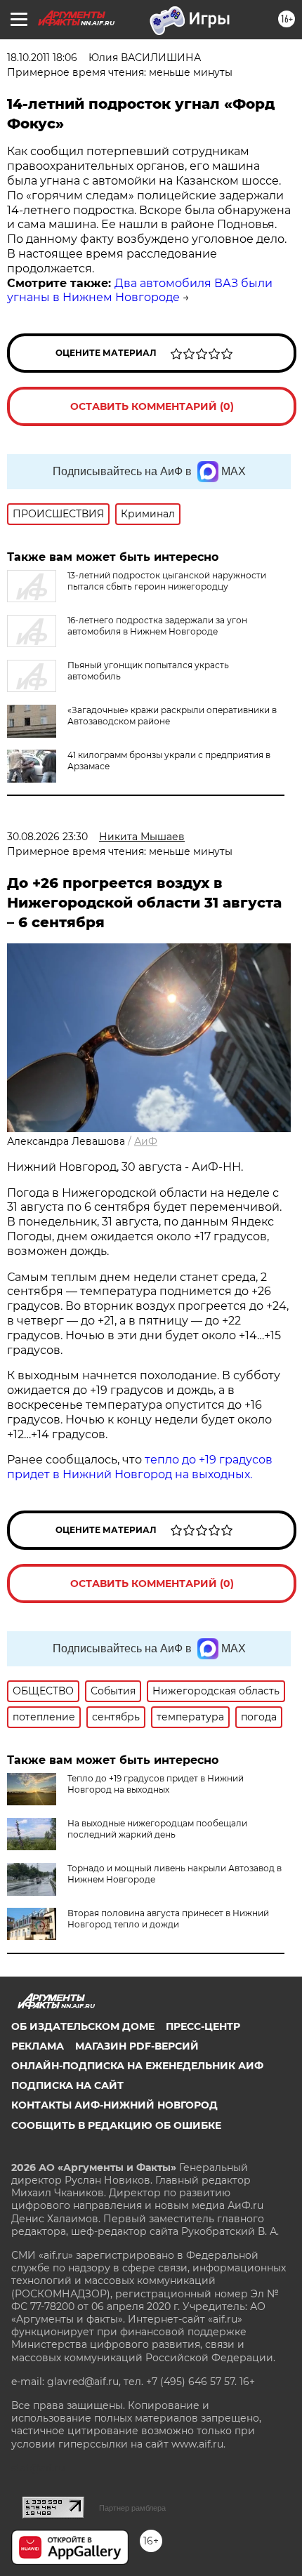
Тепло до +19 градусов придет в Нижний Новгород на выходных (156, 1784)
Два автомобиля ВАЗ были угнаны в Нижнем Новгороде (140, 291)
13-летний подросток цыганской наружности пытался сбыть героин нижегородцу (167, 581)
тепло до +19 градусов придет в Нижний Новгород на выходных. (140, 1467)
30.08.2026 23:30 (47, 837)
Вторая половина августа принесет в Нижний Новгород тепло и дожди (168, 1919)
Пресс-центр (203, 2026)
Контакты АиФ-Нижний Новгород (114, 2105)
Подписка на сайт (67, 2085)
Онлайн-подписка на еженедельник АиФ (137, 2066)
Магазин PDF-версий (137, 2046)
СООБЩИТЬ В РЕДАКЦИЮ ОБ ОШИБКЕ (116, 2125)
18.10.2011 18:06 (42, 58)
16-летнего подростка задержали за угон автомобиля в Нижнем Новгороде (157, 626)
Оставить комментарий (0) (152, 406)
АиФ (146, 1141)
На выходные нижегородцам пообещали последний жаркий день (157, 1829)
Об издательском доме (83, 2026)
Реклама (38, 2046)
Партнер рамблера (132, 2508)
